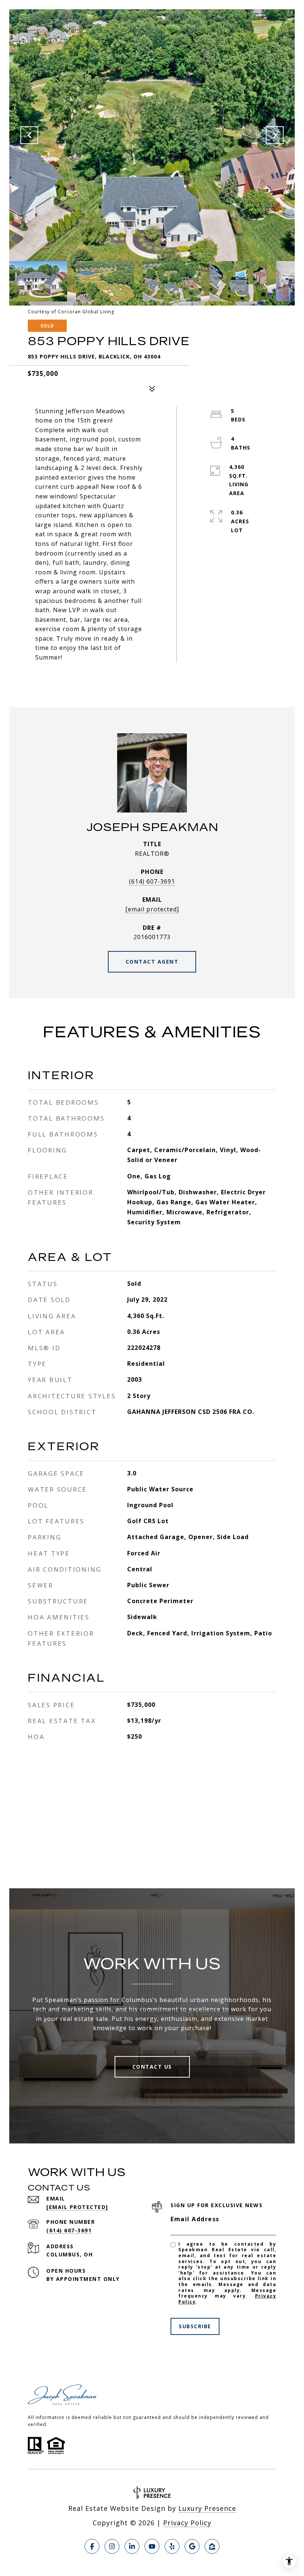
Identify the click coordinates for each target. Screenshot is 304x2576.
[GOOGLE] (192, 2546)
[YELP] (172, 2546)
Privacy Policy (187, 2523)
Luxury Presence (207, 2508)
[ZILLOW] (212, 2546)
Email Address (195, 2219)
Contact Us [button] (152, 2067)
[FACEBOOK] (92, 2546)
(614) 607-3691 (152, 881)
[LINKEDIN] (132, 2546)
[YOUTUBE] (152, 2546)
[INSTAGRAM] (112, 2546)
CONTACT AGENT (152, 962)
